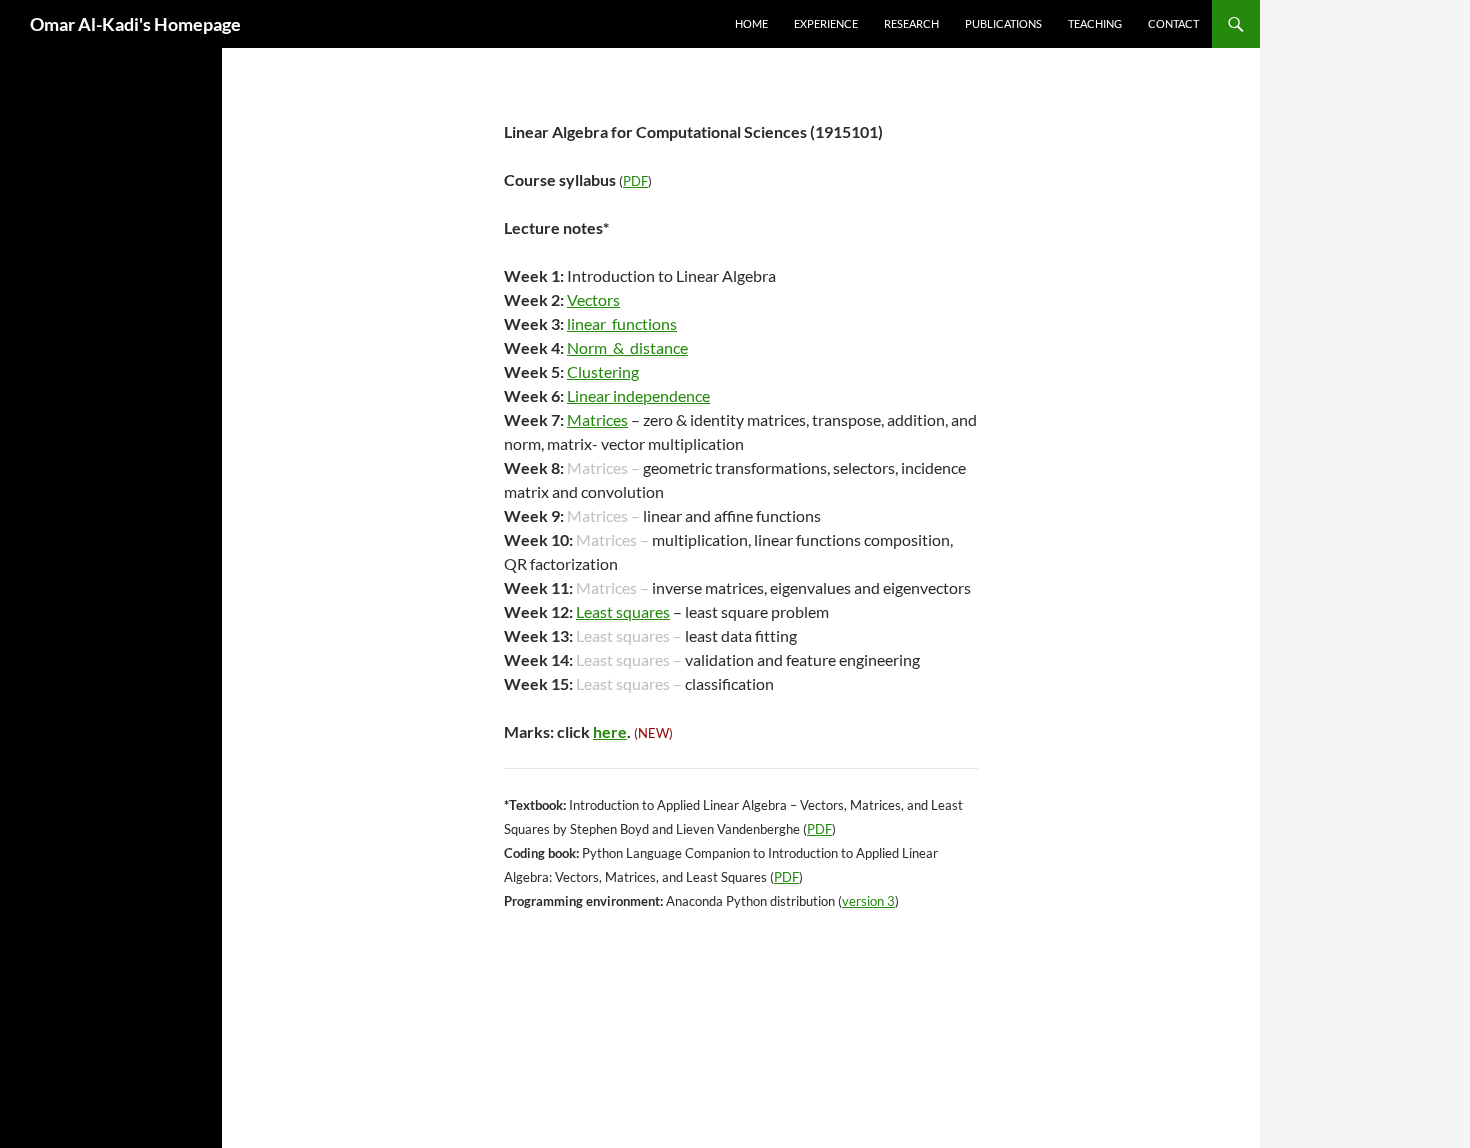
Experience (826, 23)
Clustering (603, 371)
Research (911, 23)
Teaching (1095, 23)
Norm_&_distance (627, 347)
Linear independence (638, 395)
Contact (1173, 23)
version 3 (868, 901)
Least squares (623, 611)
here (610, 731)
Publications (1003, 23)
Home (751, 23)
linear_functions (622, 323)
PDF (635, 181)
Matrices (597, 419)
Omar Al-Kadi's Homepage (135, 24)
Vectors (593, 299)
